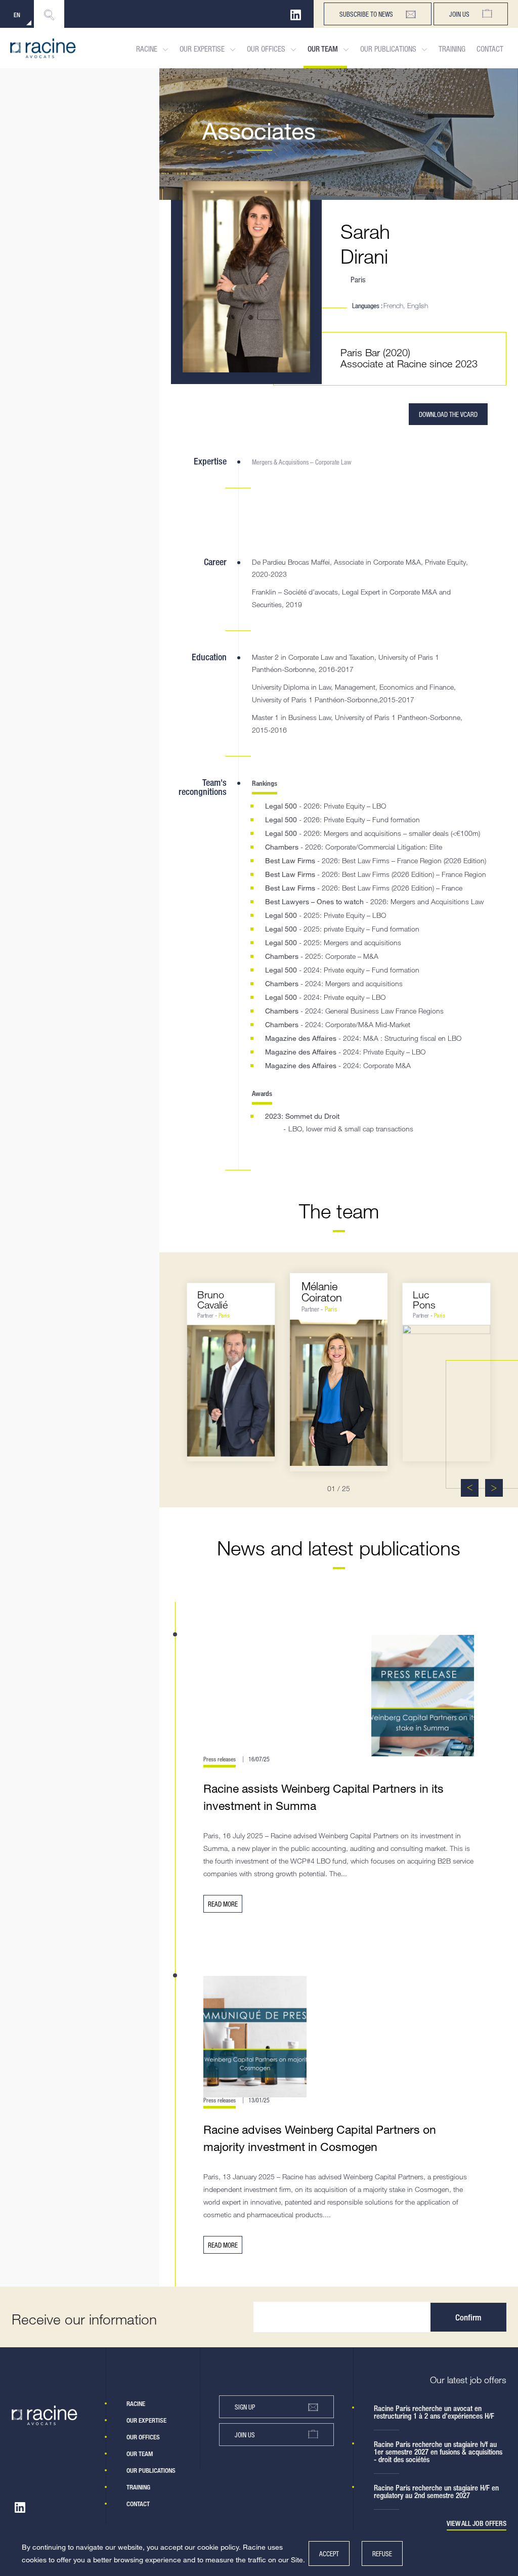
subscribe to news (366, 14)
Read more (223, 1904)
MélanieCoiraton (322, 1292)
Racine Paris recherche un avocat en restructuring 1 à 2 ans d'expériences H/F (434, 2412)
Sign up (245, 2407)
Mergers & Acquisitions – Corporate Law (301, 462)
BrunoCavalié (213, 1299)
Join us (459, 14)
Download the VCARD (448, 414)
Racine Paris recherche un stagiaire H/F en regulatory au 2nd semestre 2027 (436, 2491)
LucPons (424, 1299)
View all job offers (477, 2524)
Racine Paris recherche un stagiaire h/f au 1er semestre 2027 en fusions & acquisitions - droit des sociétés (438, 2452)
